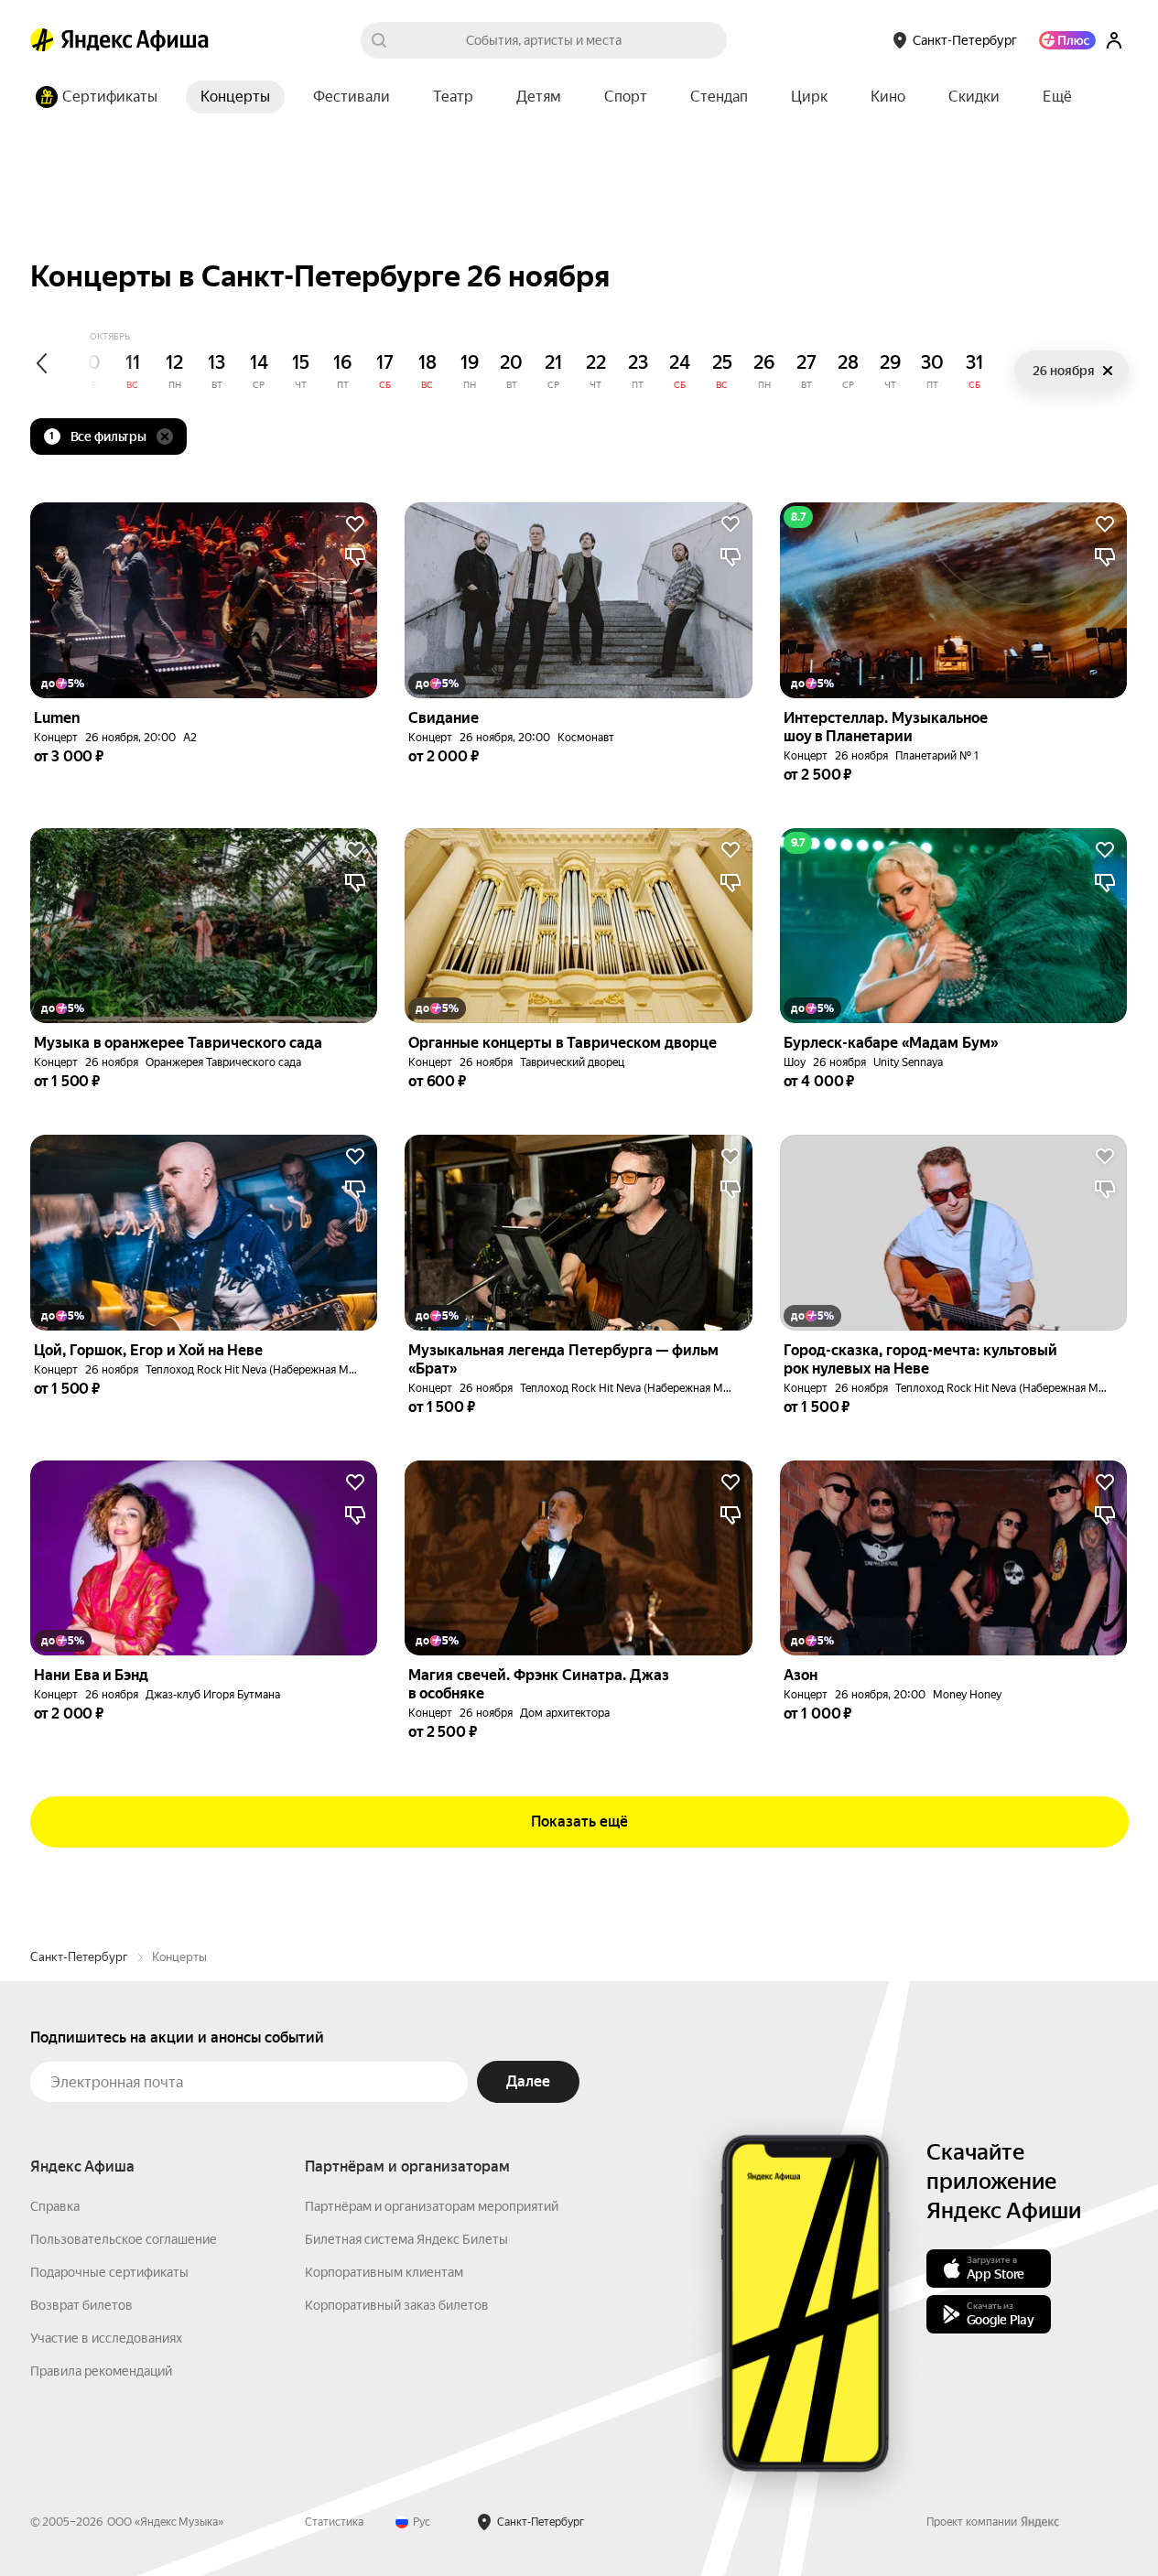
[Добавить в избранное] (355, 524)
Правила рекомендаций (101, 2371)
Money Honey (967, 1695)
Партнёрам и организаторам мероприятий (432, 2206)
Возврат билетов (81, 2305)
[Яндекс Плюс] (1067, 40)
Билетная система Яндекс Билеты (406, 2239)
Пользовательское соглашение (124, 2239)
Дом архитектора (565, 1713)
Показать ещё (579, 1822)
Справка (55, 2206)
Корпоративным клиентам (384, 2272)
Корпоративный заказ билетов (397, 2305)
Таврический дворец (572, 1062)
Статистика (334, 2522)
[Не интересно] (355, 557)
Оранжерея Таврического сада (223, 1062)
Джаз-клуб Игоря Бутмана (213, 1695)
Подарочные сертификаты (109, 2272)
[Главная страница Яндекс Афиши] (42, 40)
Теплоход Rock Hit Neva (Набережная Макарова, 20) (279, 1370)
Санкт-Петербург (79, 1957)
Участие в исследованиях (106, 2338)
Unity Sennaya (908, 1062)
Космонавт (586, 738)
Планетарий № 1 (937, 756)
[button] (1057, 97)
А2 (190, 738)
